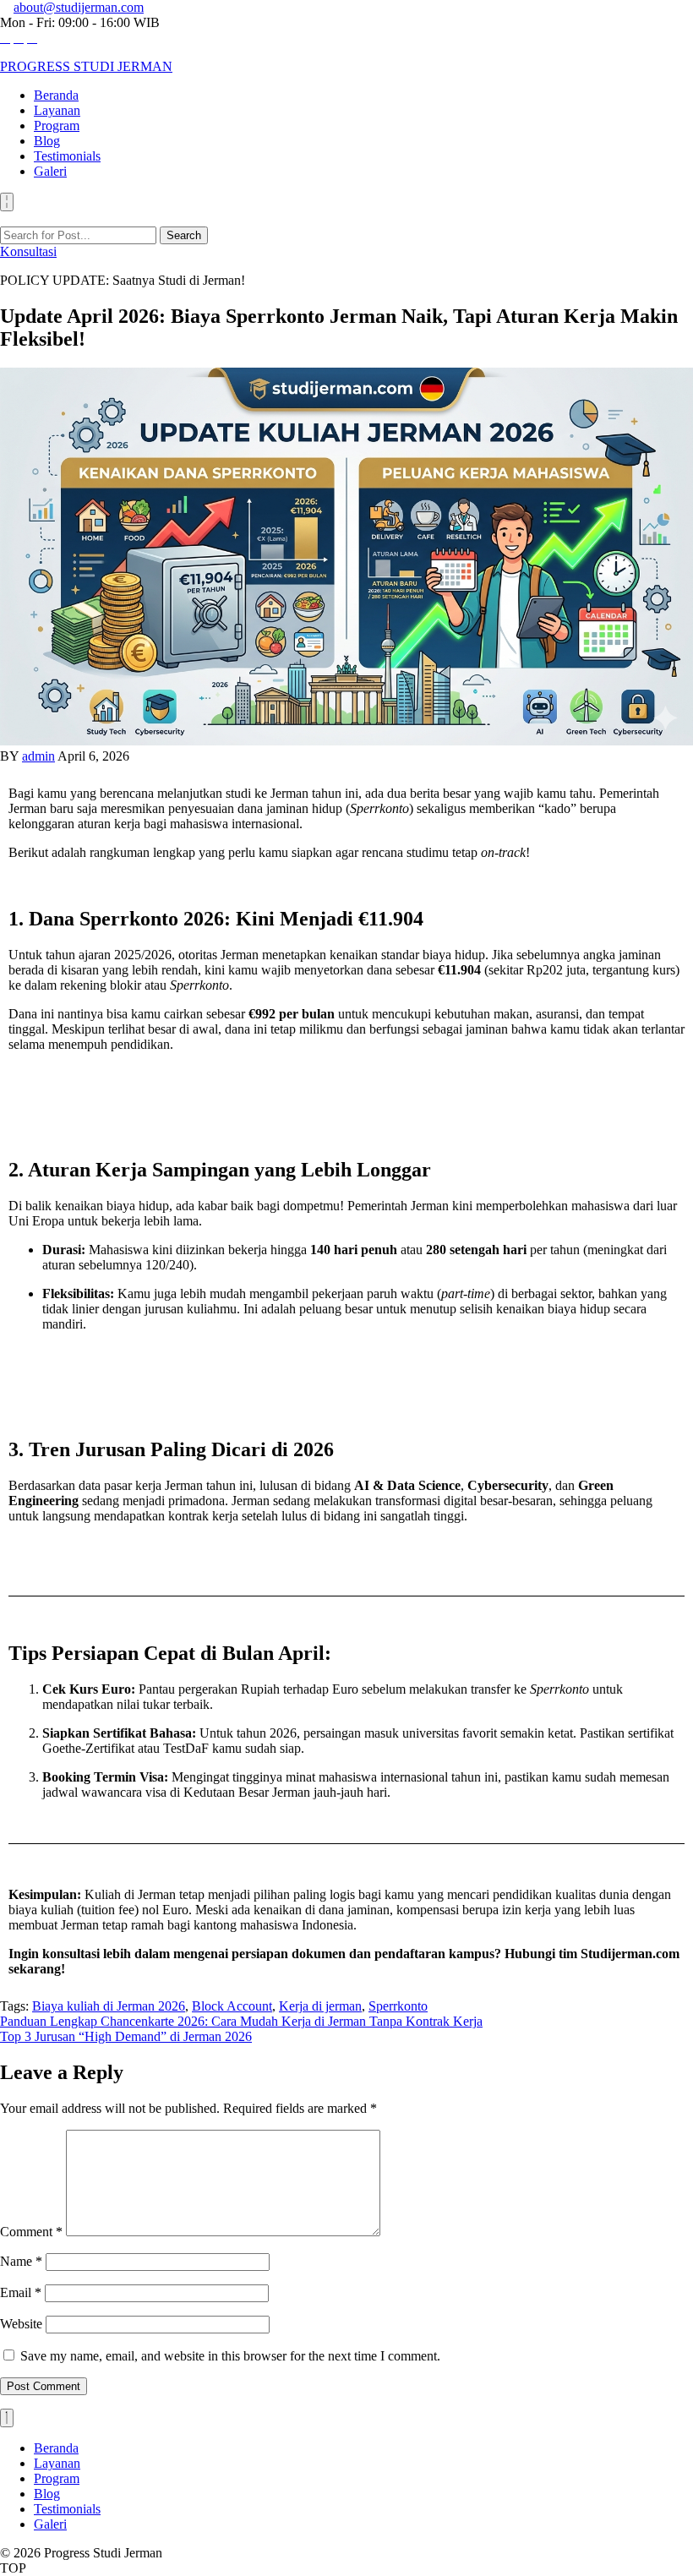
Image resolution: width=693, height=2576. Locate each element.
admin (38, 756)
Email (21, 2292)
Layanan (57, 110)
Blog (47, 141)
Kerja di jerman (320, 2006)
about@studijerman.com (79, 7)
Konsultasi (28, 251)
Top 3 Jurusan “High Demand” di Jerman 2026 (126, 2036)
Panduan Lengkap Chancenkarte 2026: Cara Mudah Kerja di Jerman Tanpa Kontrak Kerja (241, 2021)
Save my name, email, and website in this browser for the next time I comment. (230, 2356)
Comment (31, 2232)
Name (21, 2261)
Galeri (50, 171)
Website (21, 2324)
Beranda (56, 95)
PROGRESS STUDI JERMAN (86, 66)
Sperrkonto (398, 2006)
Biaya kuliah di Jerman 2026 (109, 2006)
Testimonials (67, 156)
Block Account (232, 2006)
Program (57, 126)
